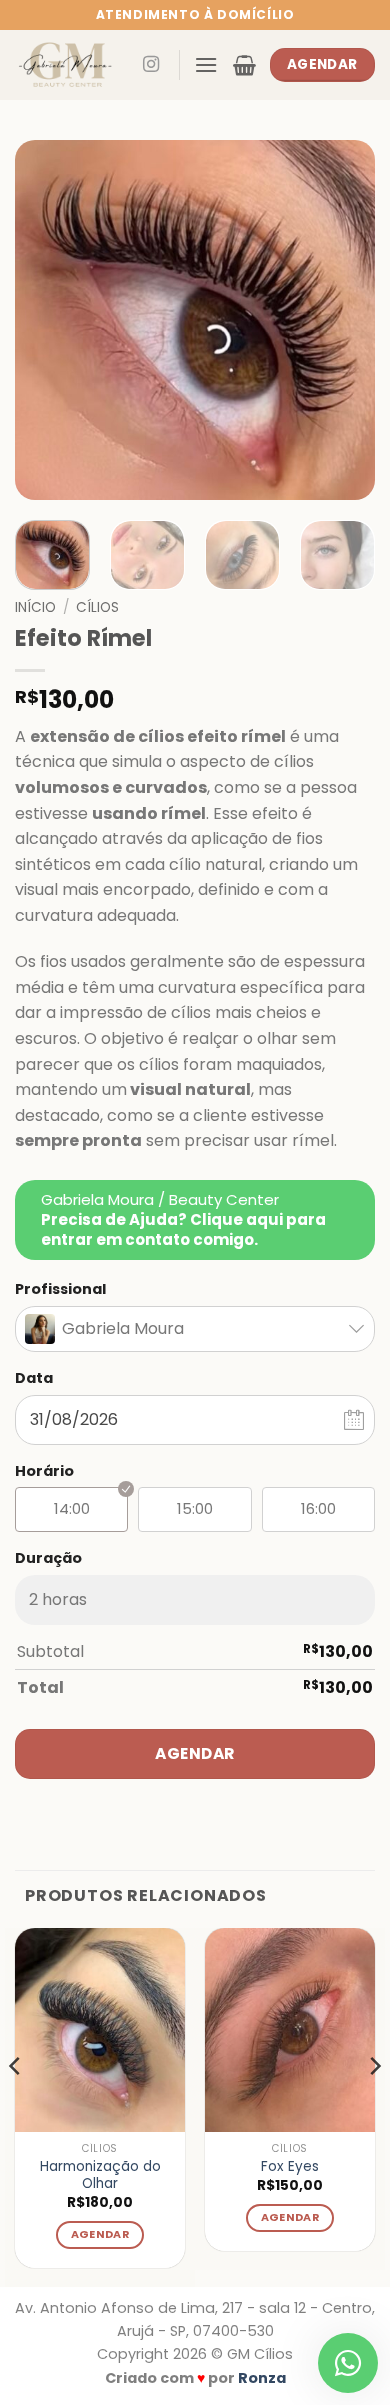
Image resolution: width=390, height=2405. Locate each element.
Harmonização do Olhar (100, 2175)
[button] (206, 64)
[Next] (343, 320)
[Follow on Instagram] (151, 65)
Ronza (262, 2378)
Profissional (60, 1289)
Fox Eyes (290, 2167)
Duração (48, 1558)
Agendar (194, 1753)
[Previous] (47, 320)
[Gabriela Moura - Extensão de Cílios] (69, 65)
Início (35, 607)
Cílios (97, 607)
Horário (44, 1471)
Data (34, 1378)
